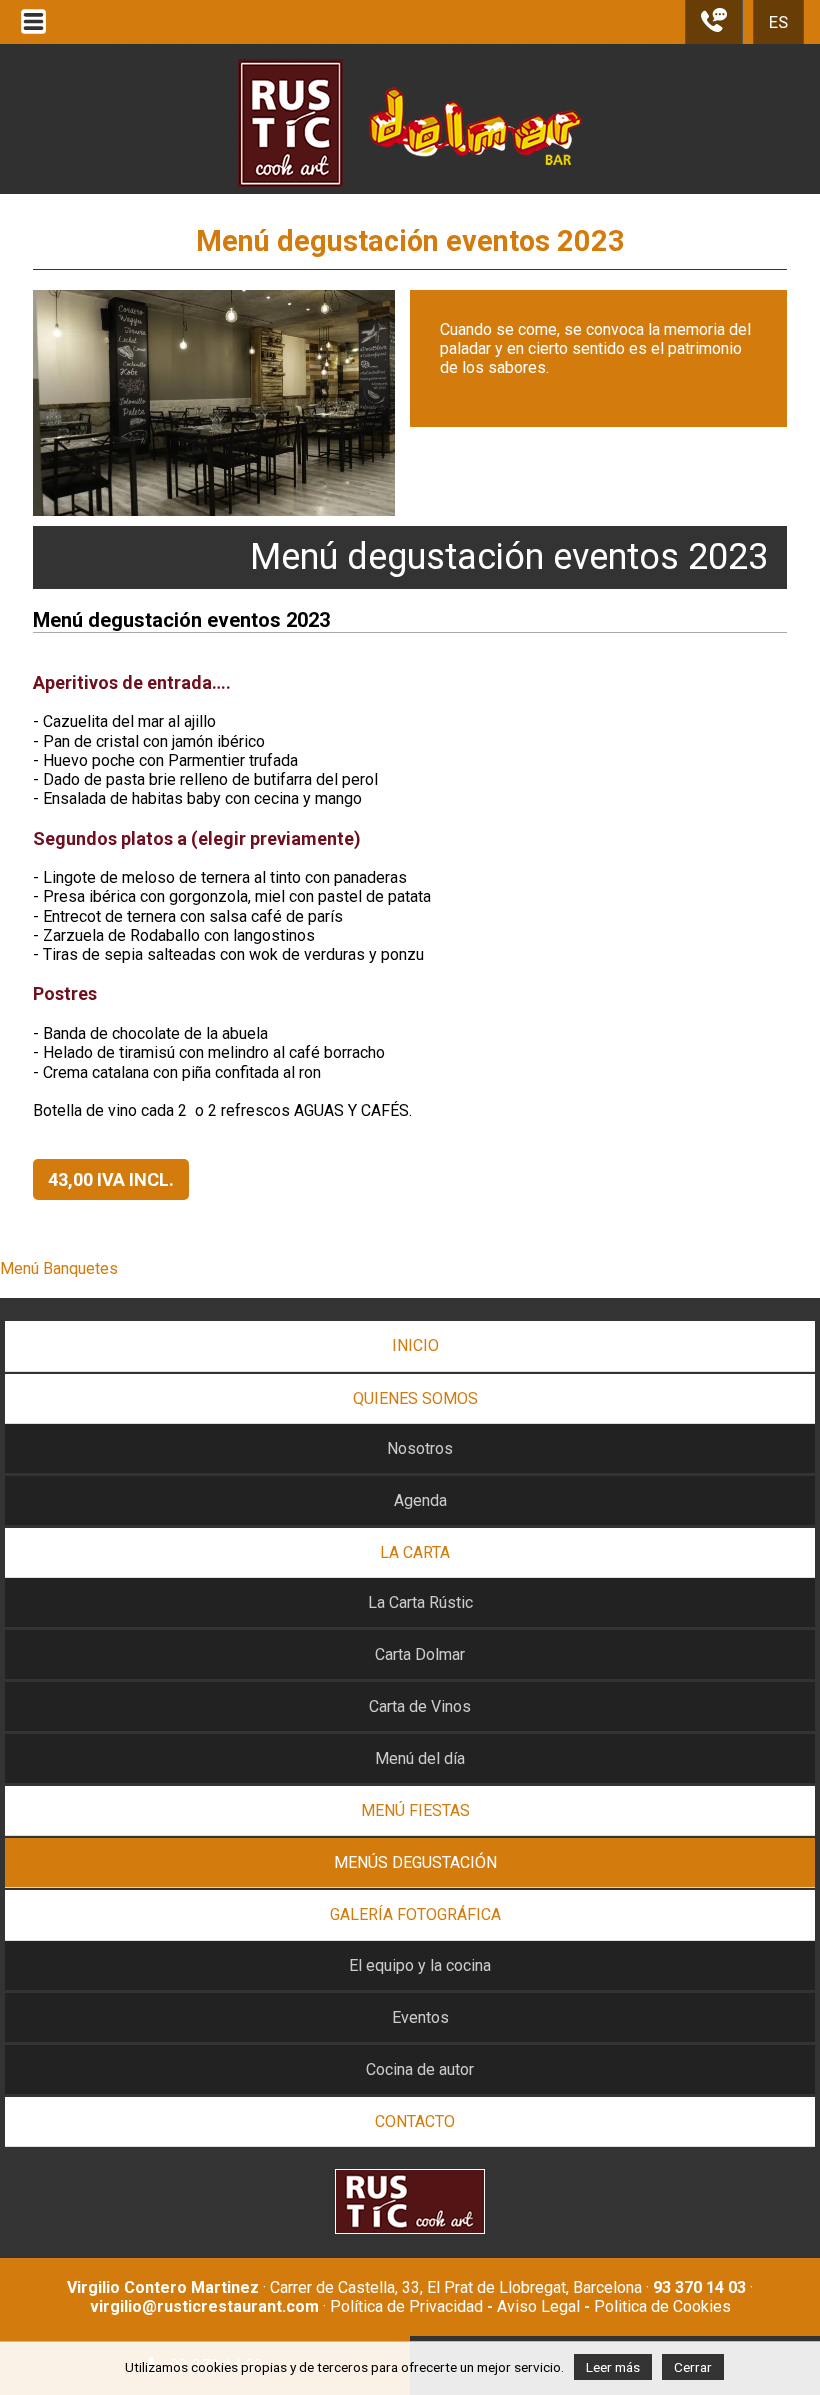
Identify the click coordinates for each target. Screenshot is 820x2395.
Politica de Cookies (662, 2306)
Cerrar (693, 2367)
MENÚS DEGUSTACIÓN (415, 1862)
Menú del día (420, 1758)
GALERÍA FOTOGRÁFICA (415, 1914)
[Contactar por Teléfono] (714, 27)
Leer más (613, 2367)
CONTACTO (415, 2121)
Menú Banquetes (59, 1268)
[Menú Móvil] (33, 33)
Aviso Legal (538, 2306)
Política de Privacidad (406, 2306)
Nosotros (420, 1448)
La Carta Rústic (420, 1602)
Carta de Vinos (420, 1706)
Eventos (420, 2017)
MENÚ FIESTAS (415, 1810)
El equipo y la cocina (420, 1965)
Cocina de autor (420, 2069)
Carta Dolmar (420, 1654)
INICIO (415, 1345)
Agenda (420, 1500)
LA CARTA (415, 1552)
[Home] (410, 208)
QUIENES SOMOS (415, 1398)
